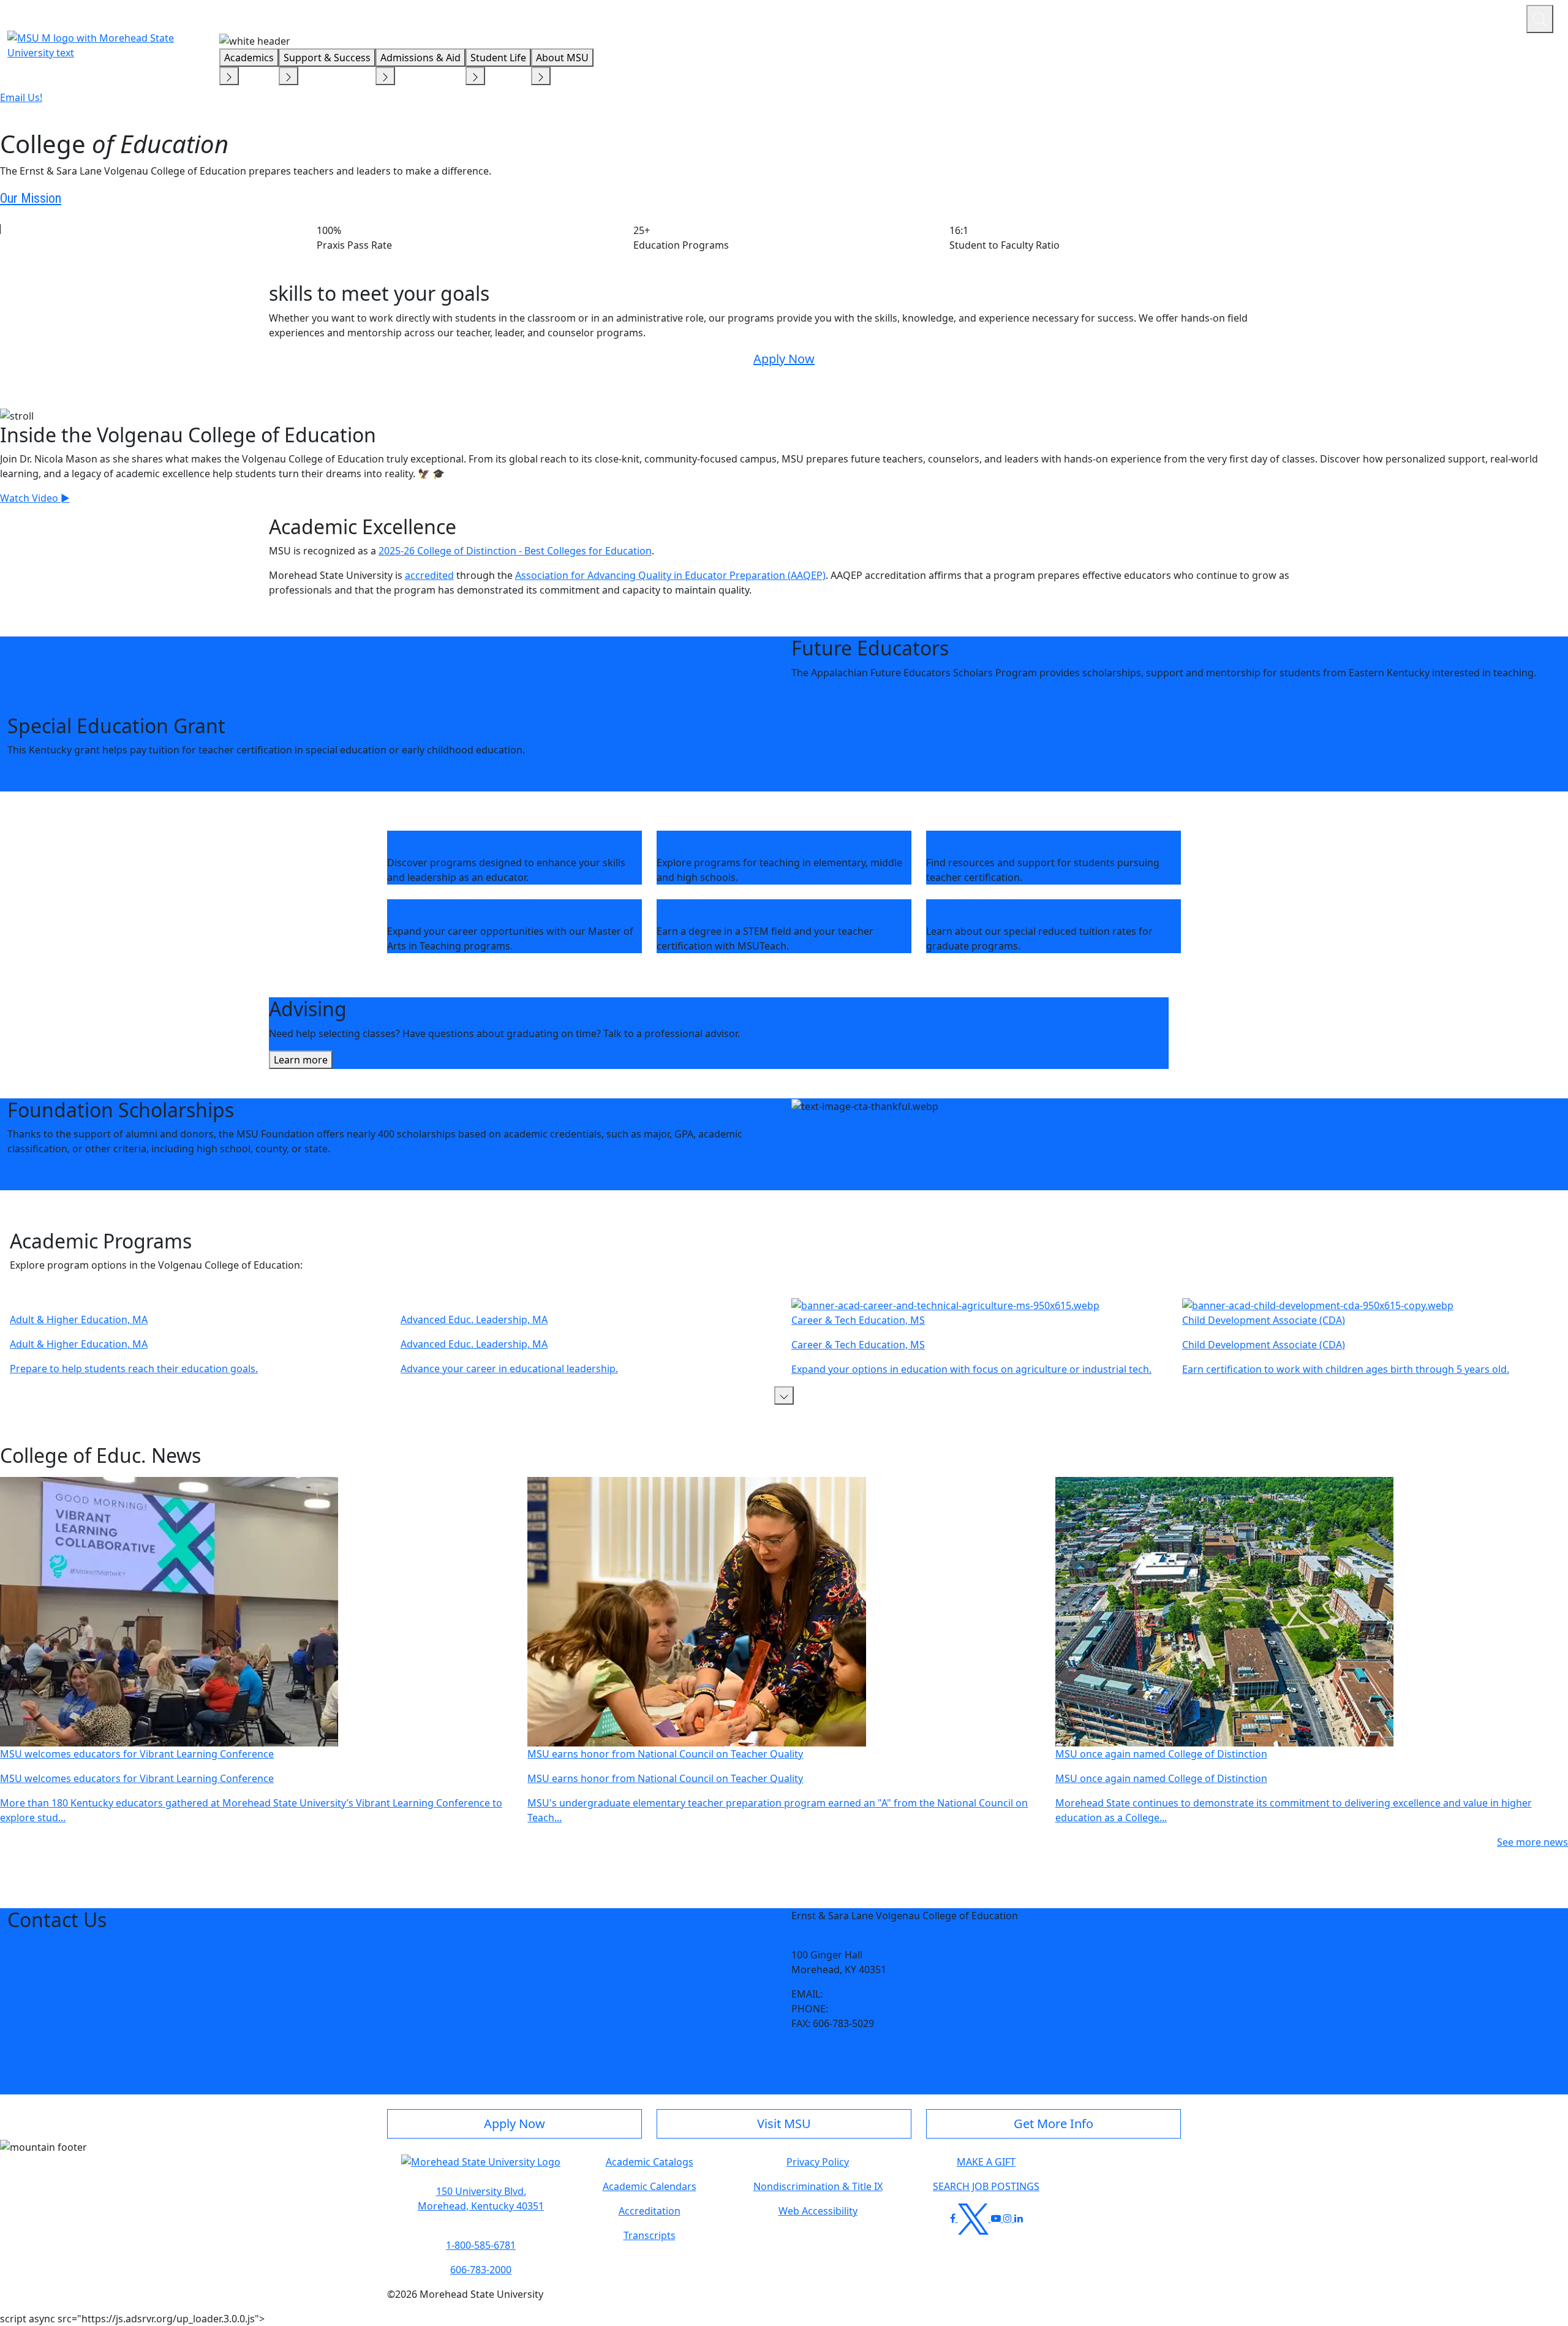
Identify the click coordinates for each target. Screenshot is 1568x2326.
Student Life (498, 58)
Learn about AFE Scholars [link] (850, 697)
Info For (1283, 17)
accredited (429, 575)
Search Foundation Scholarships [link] (82, 1173)
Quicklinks (1358, 17)
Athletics (1494, 17)
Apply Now (784, 359)
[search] (1540, 19)
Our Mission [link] (31, 198)
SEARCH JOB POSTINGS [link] (986, 2186)
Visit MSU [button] (784, 2124)
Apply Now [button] (514, 2124)
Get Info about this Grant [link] (66, 774)
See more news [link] (1532, 1842)
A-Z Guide (1435, 17)
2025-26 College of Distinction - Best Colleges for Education (515, 551)
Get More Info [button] (1053, 2124)
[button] (784, 1395)
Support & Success (327, 58)
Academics (249, 58)
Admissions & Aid (420, 58)
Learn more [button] (301, 1060)
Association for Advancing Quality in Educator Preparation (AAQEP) (670, 575)
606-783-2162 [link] (861, 2009)
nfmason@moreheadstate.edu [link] (896, 1994)
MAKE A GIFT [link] (986, 2162)
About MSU (562, 58)
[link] (796, 2048)
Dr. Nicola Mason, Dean (845, 1940)
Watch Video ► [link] (35, 498)
